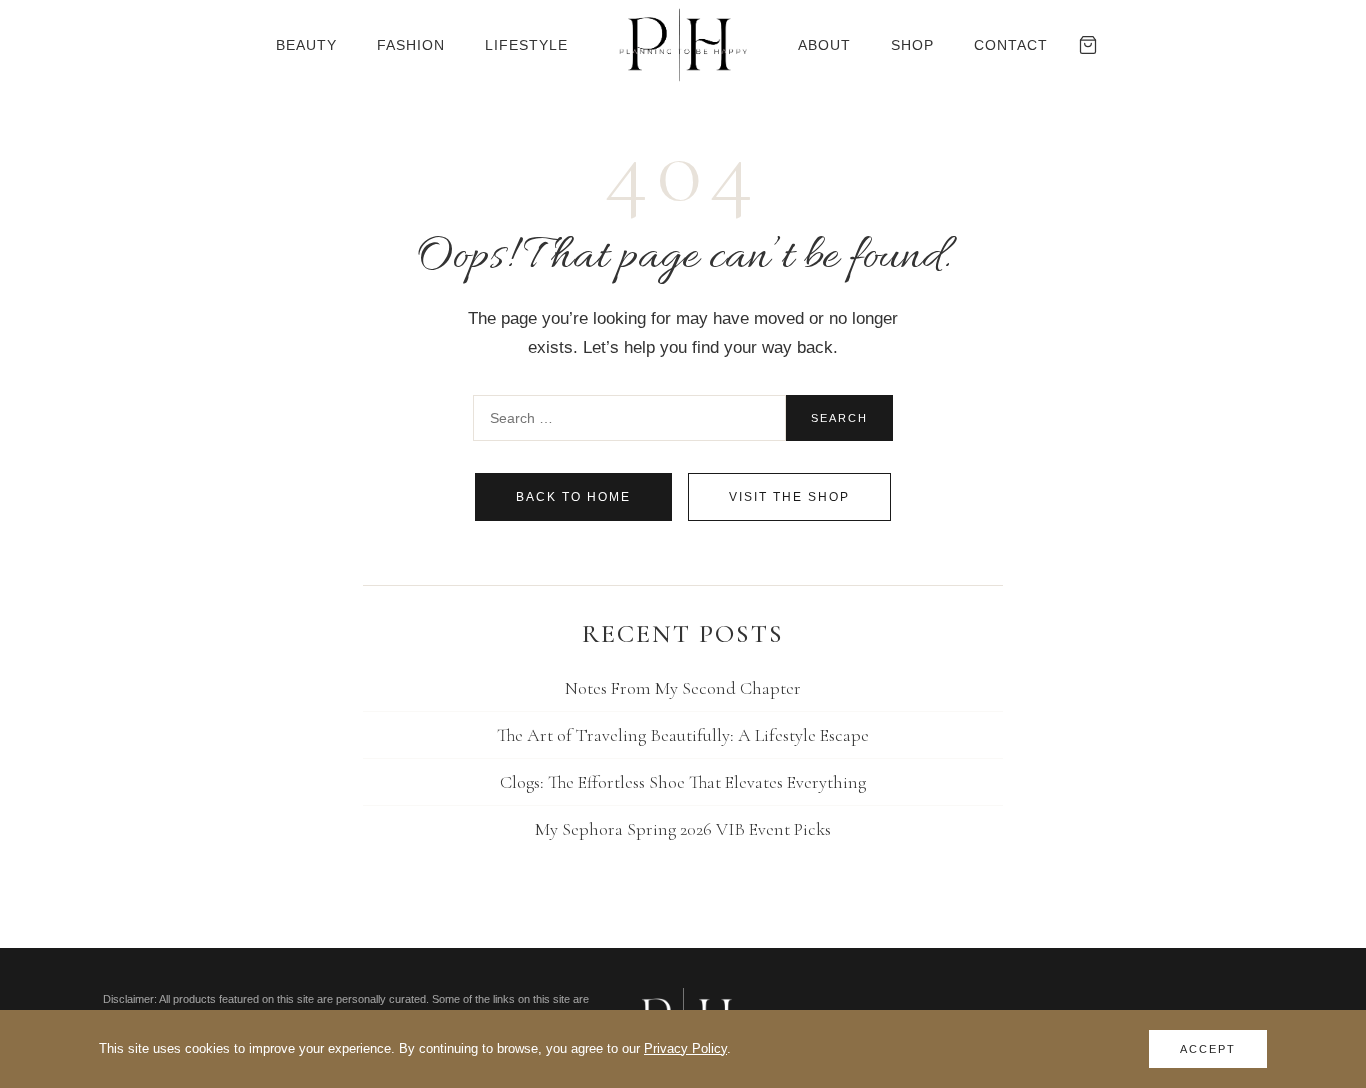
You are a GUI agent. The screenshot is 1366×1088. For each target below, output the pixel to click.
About (824, 45)
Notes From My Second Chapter (683, 688)
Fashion (411, 45)
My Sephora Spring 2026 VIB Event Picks (683, 829)
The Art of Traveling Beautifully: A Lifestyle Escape (683, 735)
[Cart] (1088, 45)
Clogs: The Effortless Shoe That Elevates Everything (683, 782)
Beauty (306, 45)
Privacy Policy (685, 1048)
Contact (1011, 45)
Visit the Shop (789, 497)
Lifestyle (526, 45)
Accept (1208, 1049)
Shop (912, 45)
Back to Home (573, 497)
